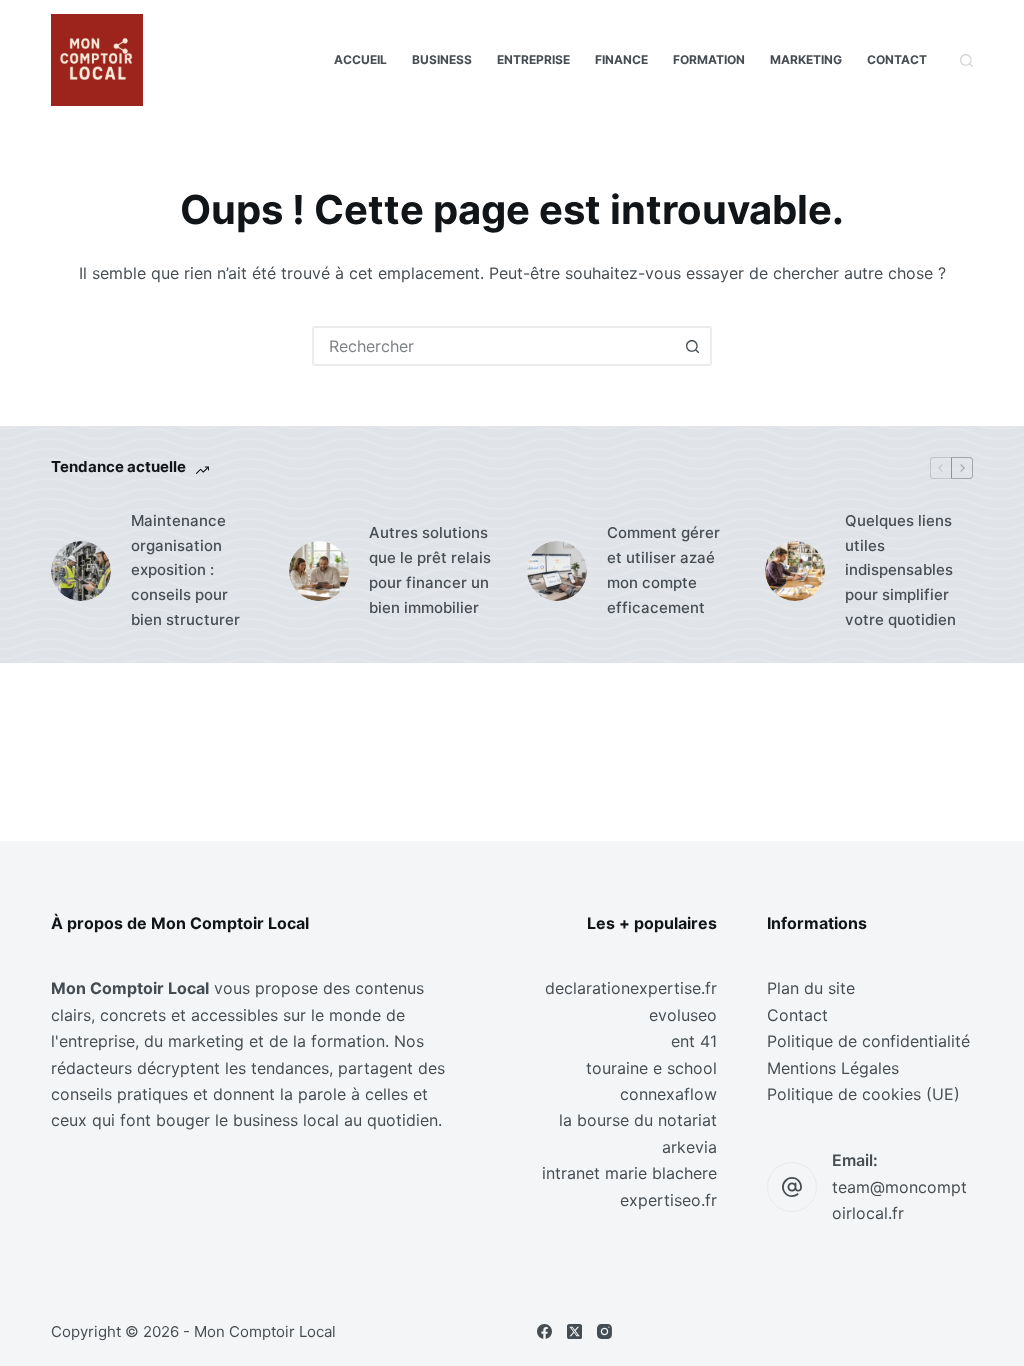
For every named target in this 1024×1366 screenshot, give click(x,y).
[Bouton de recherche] (692, 346)
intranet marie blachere (629, 1173)
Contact (897, 59)
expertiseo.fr (668, 1200)
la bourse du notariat (638, 1120)
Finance (621, 59)
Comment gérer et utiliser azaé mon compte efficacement (663, 569)
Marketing (806, 59)
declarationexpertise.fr (631, 988)
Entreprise (533, 59)
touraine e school (651, 1068)
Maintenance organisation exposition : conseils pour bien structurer (185, 570)
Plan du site (811, 988)
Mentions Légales (833, 1068)
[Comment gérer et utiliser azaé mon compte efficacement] (557, 571)
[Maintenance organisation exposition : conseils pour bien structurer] (81, 571)
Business (442, 59)
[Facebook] (544, 1331)
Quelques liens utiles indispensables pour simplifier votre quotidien (900, 570)
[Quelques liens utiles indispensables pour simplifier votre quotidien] (795, 571)
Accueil (360, 59)
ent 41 (694, 1041)
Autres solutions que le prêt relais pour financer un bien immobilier (430, 569)
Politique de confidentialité (868, 1041)
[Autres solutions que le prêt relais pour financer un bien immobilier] (319, 571)
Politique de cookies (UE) (863, 1094)
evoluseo (683, 1015)
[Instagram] (604, 1331)
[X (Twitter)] (574, 1331)
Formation (709, 59)
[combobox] (494, 346)
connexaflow (668, 1094)
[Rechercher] (966, 60)
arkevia (689, 1147)
